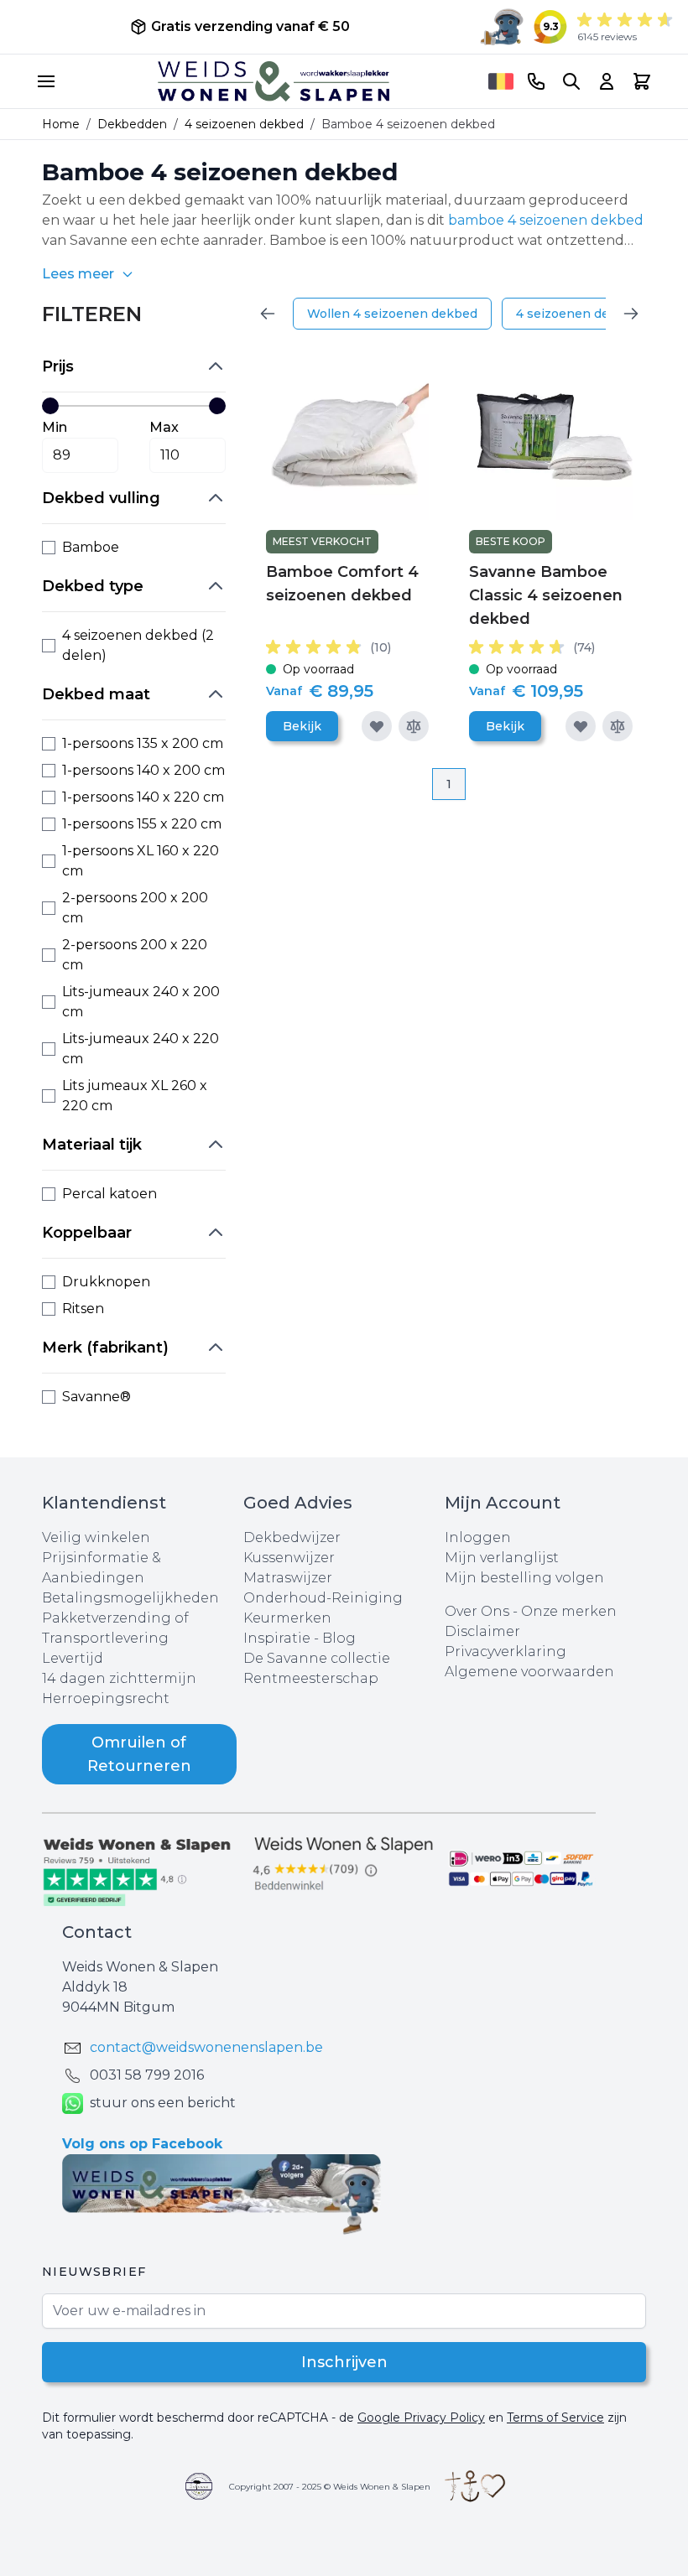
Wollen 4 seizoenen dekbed (392, 314)
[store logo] (274, 81)
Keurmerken (287, 1618)
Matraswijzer (288, 1578)
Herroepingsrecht (106, 1698)
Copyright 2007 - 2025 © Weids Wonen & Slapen (330, 2487)
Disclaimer (482, 1631)
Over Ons (477, 1611)
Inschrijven (344, 2362)
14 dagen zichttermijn (119, 1678)
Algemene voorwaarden (529, 1672)
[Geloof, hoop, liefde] (475, 2486)
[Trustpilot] (143, 1871)
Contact (97, 1932)
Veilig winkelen (96, 1537)
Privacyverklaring (506, 1652)
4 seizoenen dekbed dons (595, 314)
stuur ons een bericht (163, 2103)
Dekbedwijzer (292, 1537)
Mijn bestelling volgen (524, 1578)
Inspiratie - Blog (300, 1638)
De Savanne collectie (317, 1658)
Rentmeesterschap (311, 1678)
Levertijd (73, 1658)
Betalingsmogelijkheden (130, 1598)
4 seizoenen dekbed (244, 124)
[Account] (607, 81)
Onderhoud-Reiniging (323, 1598)
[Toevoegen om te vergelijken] (414, 726)
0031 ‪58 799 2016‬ (147, 2075)
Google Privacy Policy (421, 2418)
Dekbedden (132, 124)
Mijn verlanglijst (502, 1558)
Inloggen (478, 1537)
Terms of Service (555, 2418)
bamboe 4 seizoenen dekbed (546, 220)
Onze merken (569, 1611)
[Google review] (344, 1864)
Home (61, 124)
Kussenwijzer (289, 1558)
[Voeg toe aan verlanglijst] (377, 726)
